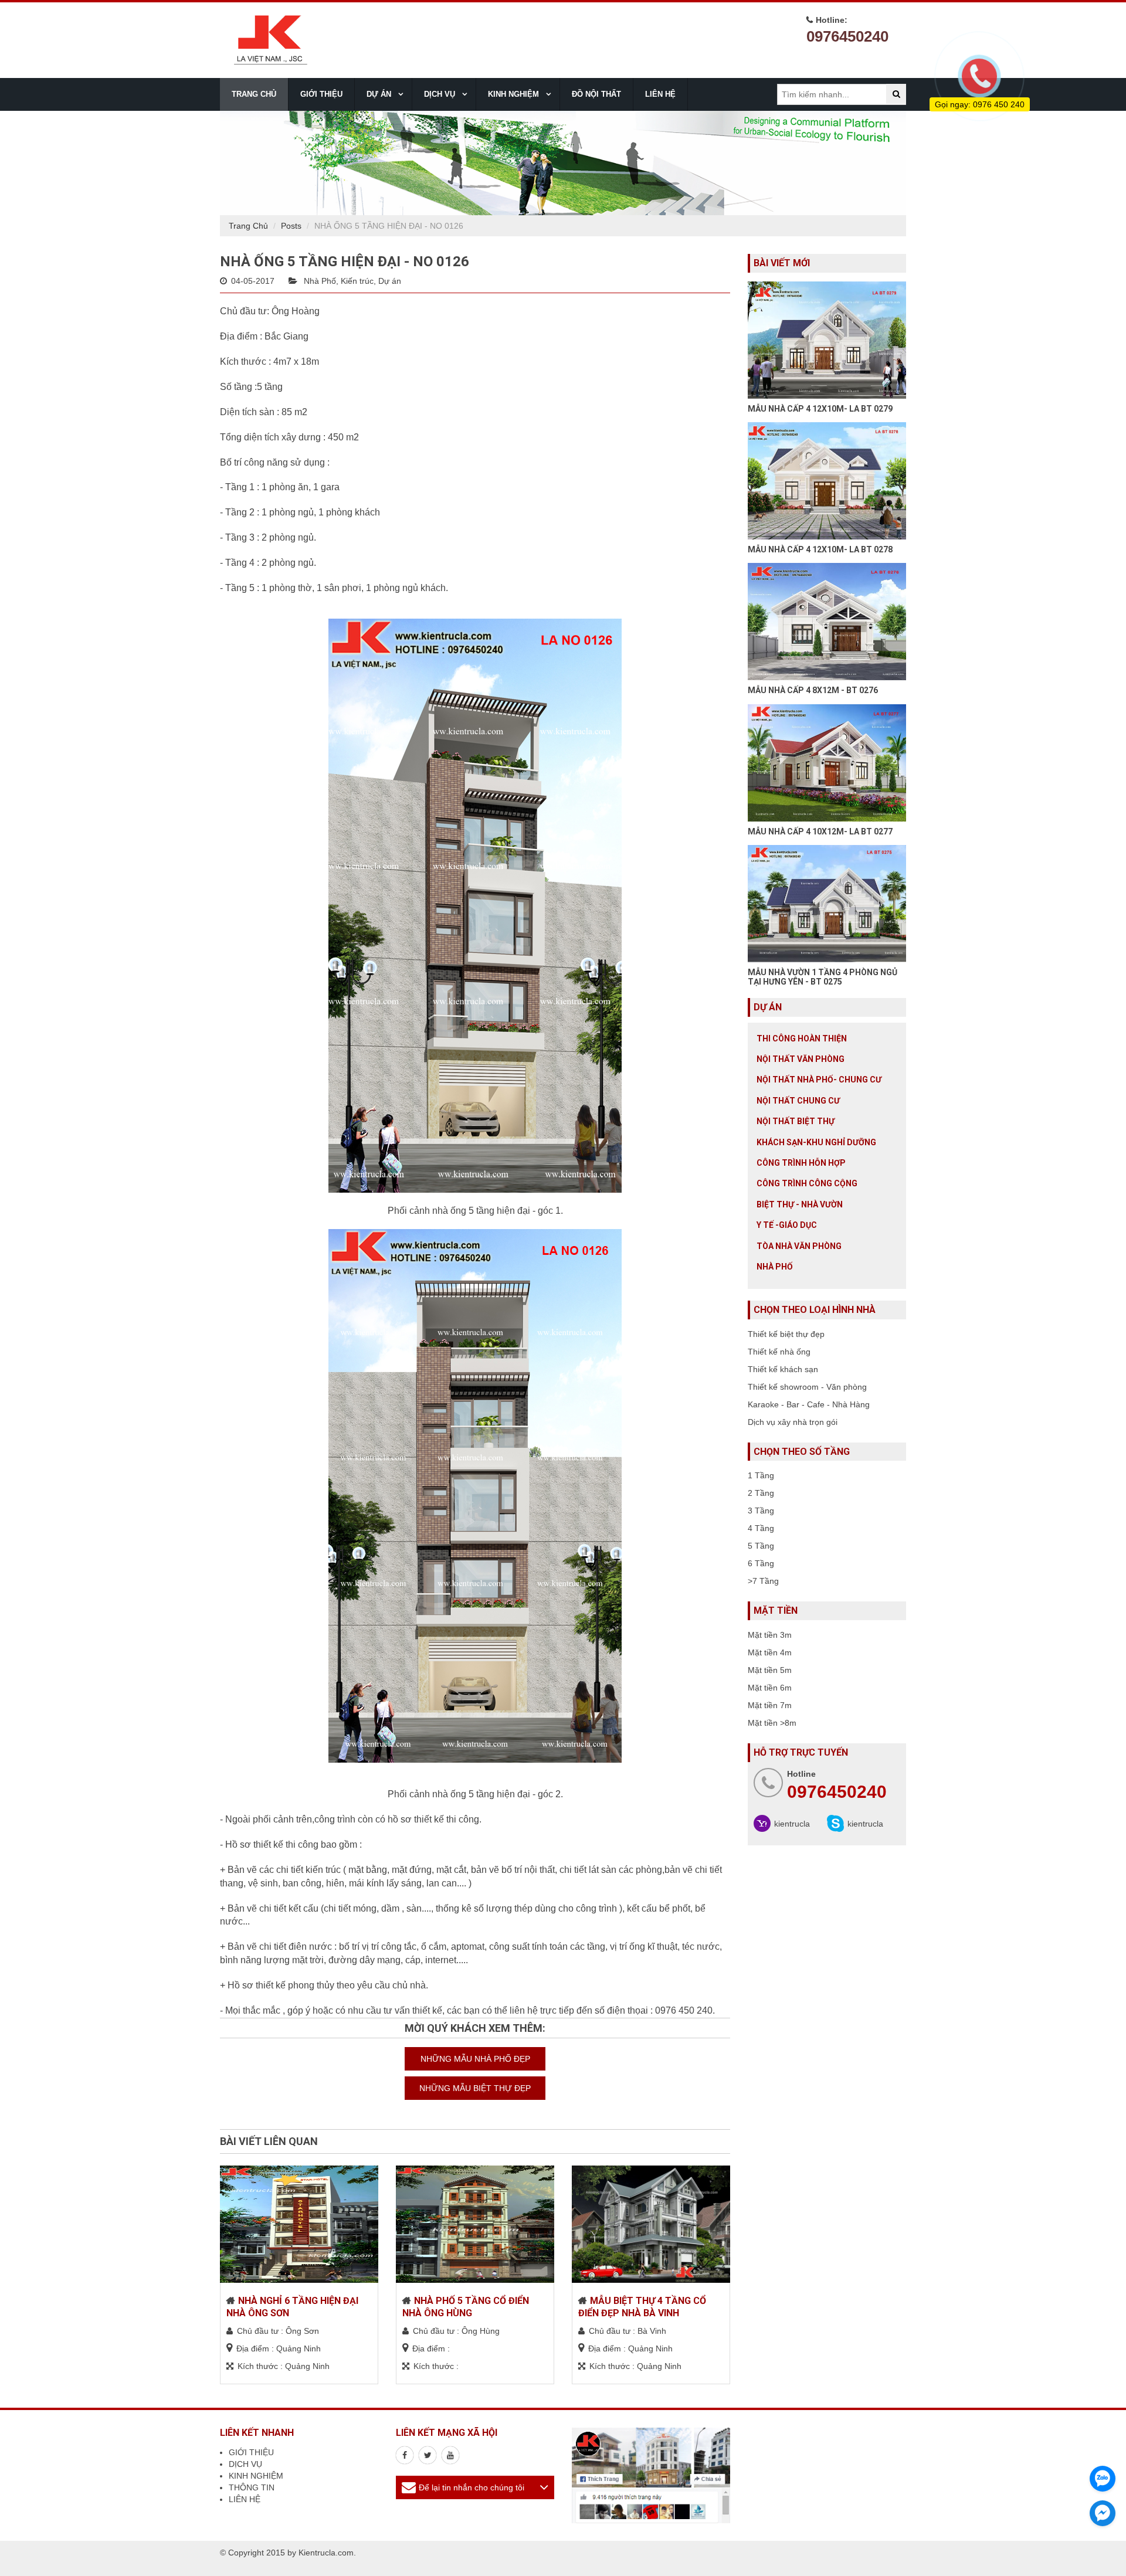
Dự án (390, 281)
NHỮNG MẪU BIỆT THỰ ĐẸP (475, 2088)
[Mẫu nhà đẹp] (450, 2455)
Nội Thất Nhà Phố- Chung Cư (819, 1080)
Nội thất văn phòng (801, 1059)
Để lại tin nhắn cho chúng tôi (472, 2487)
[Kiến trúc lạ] (405, 2455)
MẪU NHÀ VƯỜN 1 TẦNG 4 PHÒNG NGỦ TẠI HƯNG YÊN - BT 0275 (823, 977)
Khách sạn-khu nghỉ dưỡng (816, 1142)
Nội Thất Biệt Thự (796, 1121)
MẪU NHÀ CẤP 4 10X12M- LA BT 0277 (820, 831)
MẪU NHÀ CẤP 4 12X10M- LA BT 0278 (820, 549)
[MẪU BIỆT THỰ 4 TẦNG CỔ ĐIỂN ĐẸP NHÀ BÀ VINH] (651, 2224)
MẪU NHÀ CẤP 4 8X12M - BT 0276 (813, 690)
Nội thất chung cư (798, 1101)
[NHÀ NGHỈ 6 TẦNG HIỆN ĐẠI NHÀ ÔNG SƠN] (299, 2224)
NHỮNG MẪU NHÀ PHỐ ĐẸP (475, 2059)
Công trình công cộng (807, 1183)
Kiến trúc (357, 281)
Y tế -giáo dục (787, 1225)
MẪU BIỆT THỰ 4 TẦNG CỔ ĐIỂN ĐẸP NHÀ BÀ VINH (642, 2307)
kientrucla (792, 1824)
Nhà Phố (320, 281)
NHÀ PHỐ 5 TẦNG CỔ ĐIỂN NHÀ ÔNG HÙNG (466, 2307)
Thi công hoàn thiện (802, 1038)
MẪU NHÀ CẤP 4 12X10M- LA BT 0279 (820, 409)
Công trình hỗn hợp (801, 1163)
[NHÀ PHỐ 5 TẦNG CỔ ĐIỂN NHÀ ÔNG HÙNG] (475, 2224)
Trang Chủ (248, 226)
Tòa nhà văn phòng (799, 1246)
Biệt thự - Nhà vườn (800, 1204)
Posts (291, 226)
